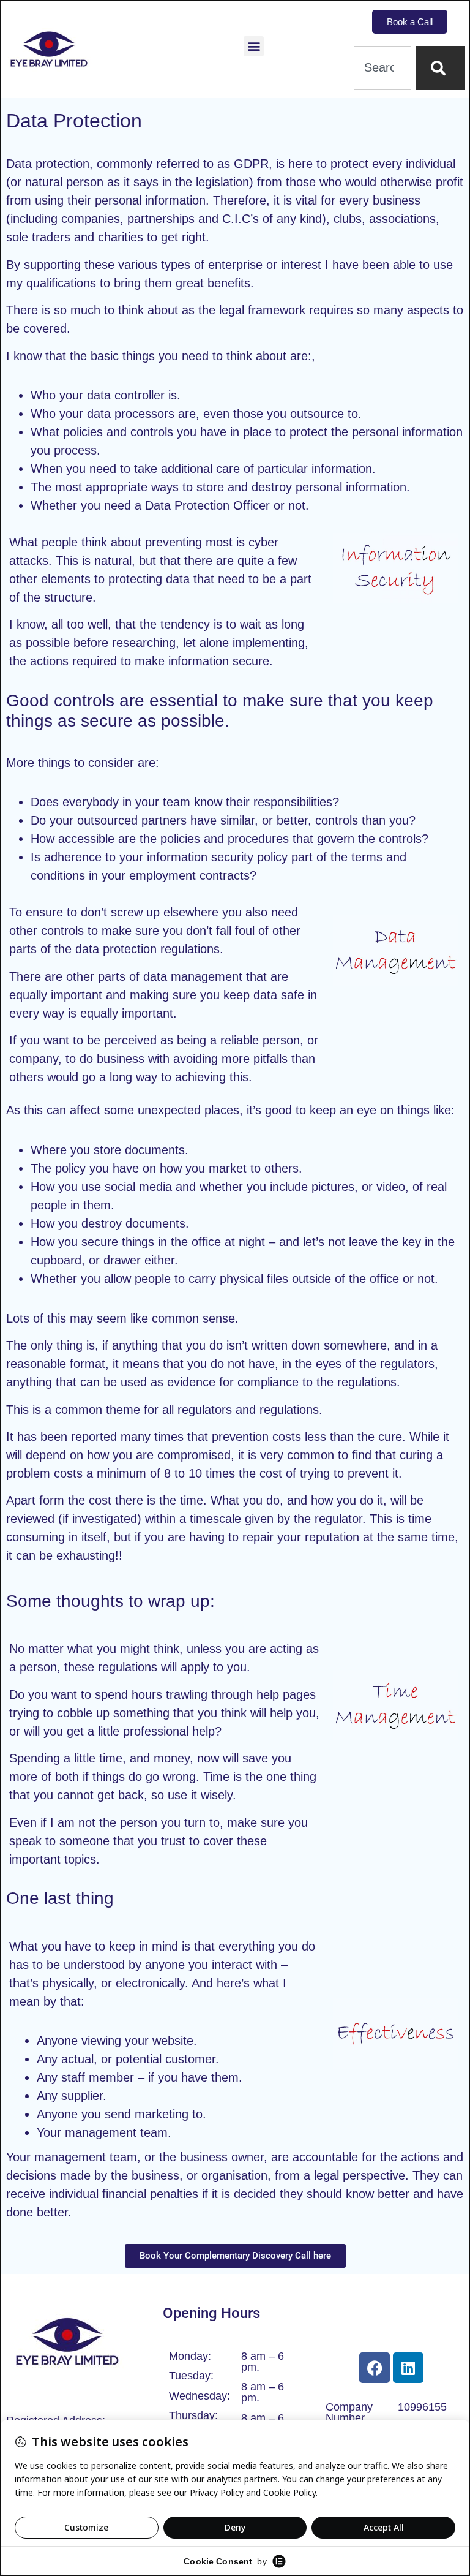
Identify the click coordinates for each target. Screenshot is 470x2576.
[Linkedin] (408, 2368)
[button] (254, 46)
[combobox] (382, 68)
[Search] (441, 68)
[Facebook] (375, 2368)
